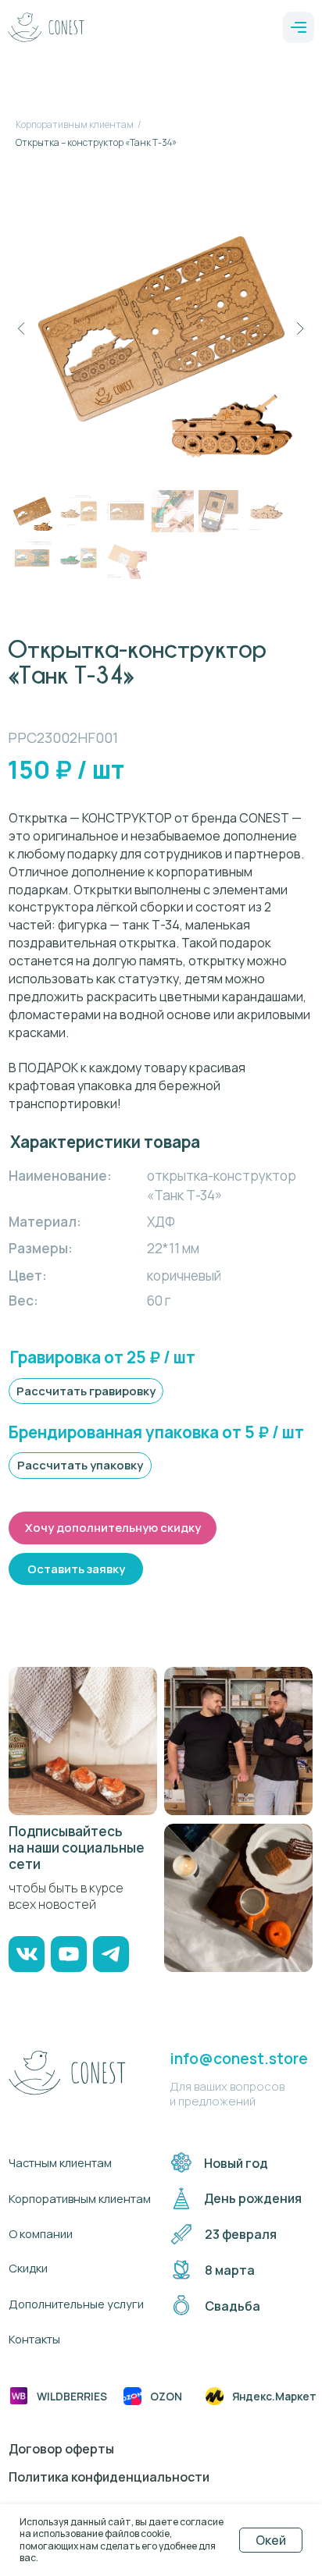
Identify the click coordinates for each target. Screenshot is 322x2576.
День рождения (253, 2198)
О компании (41, 2233)
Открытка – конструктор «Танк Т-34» (96, 142)
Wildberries (72, 2396)
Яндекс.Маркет (274, 2396)
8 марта (230, 2270)
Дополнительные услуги (76, 2304)
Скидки (28, 2268)
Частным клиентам (60, 2162)
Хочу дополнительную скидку (113, 1527)
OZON (166, 2396)
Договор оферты (61, 2449)
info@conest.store (239, 2058)
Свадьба (233, 2306)
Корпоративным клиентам (75, 124)
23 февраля (241, 2234)
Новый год (236, 2163)
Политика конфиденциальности (109, 2477)
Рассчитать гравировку (86, 1391)
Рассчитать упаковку (80, 1465)
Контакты (34, 2339)
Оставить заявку (76, 1569)
